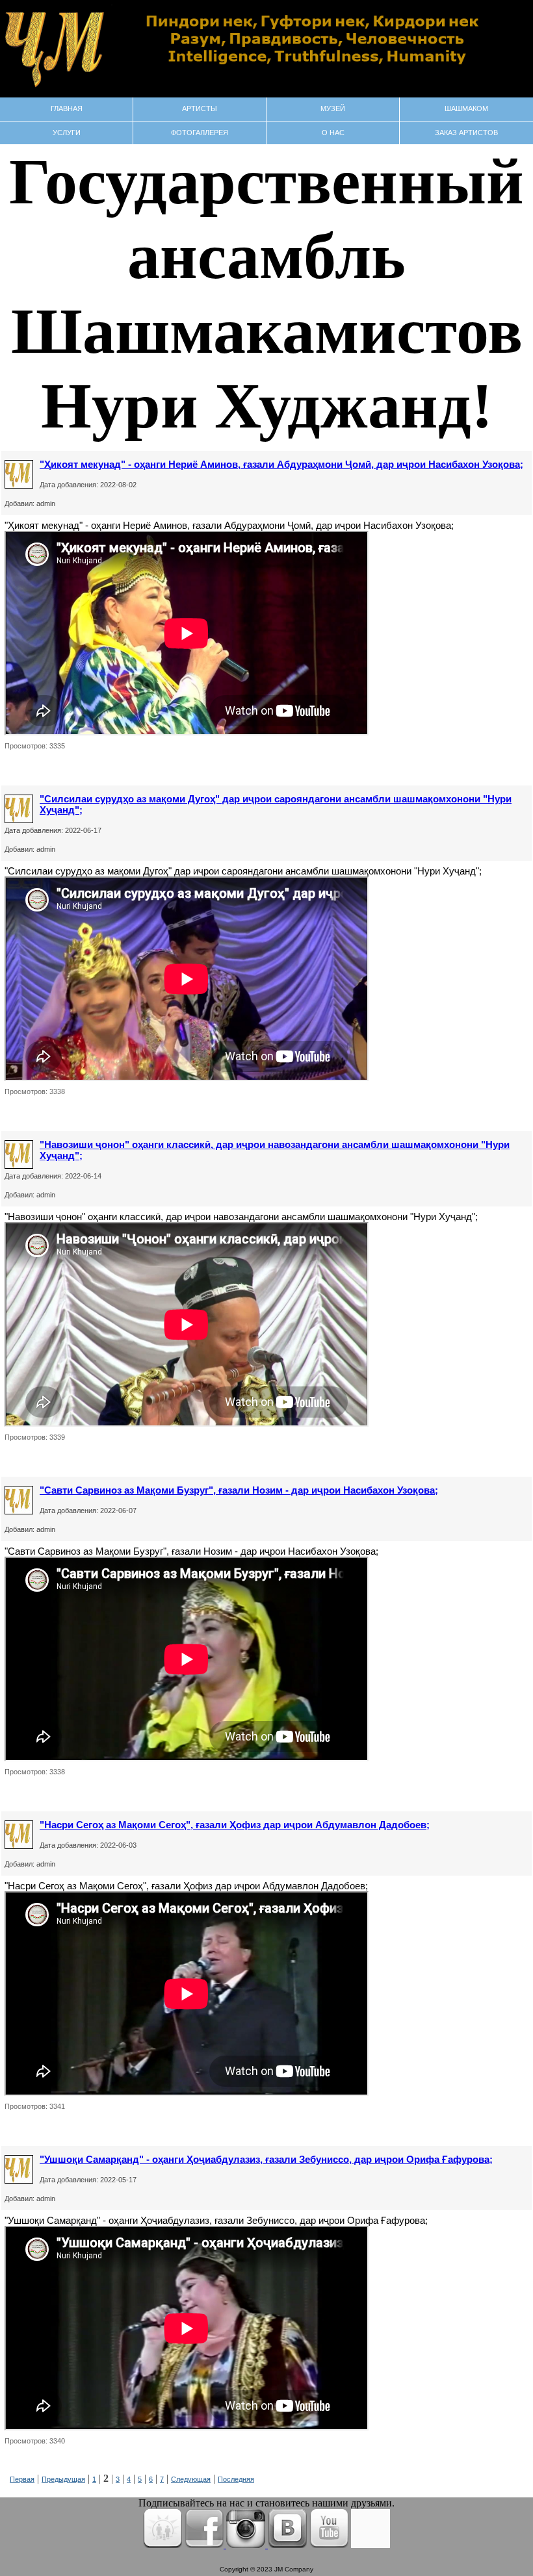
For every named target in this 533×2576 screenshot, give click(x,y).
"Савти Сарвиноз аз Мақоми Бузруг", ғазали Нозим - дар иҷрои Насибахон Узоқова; (239, 1490)
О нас (333, 133)
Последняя (236, 2479)
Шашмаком (466, 108)
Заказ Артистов (466, 133)
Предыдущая (63, 2479)
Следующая (191, 2479)
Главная (67, 108)
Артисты (200, 108)
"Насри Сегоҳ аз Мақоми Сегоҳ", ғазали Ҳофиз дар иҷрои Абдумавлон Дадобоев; (235, 1825)
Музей (333, 108)
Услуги (67, 133)
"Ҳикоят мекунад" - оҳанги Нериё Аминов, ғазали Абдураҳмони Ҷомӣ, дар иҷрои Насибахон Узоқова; (281, 464)
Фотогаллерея (200, 133)
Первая (22, 2479)
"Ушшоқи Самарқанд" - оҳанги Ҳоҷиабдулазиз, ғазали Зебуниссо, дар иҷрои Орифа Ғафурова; (266, 2159)
